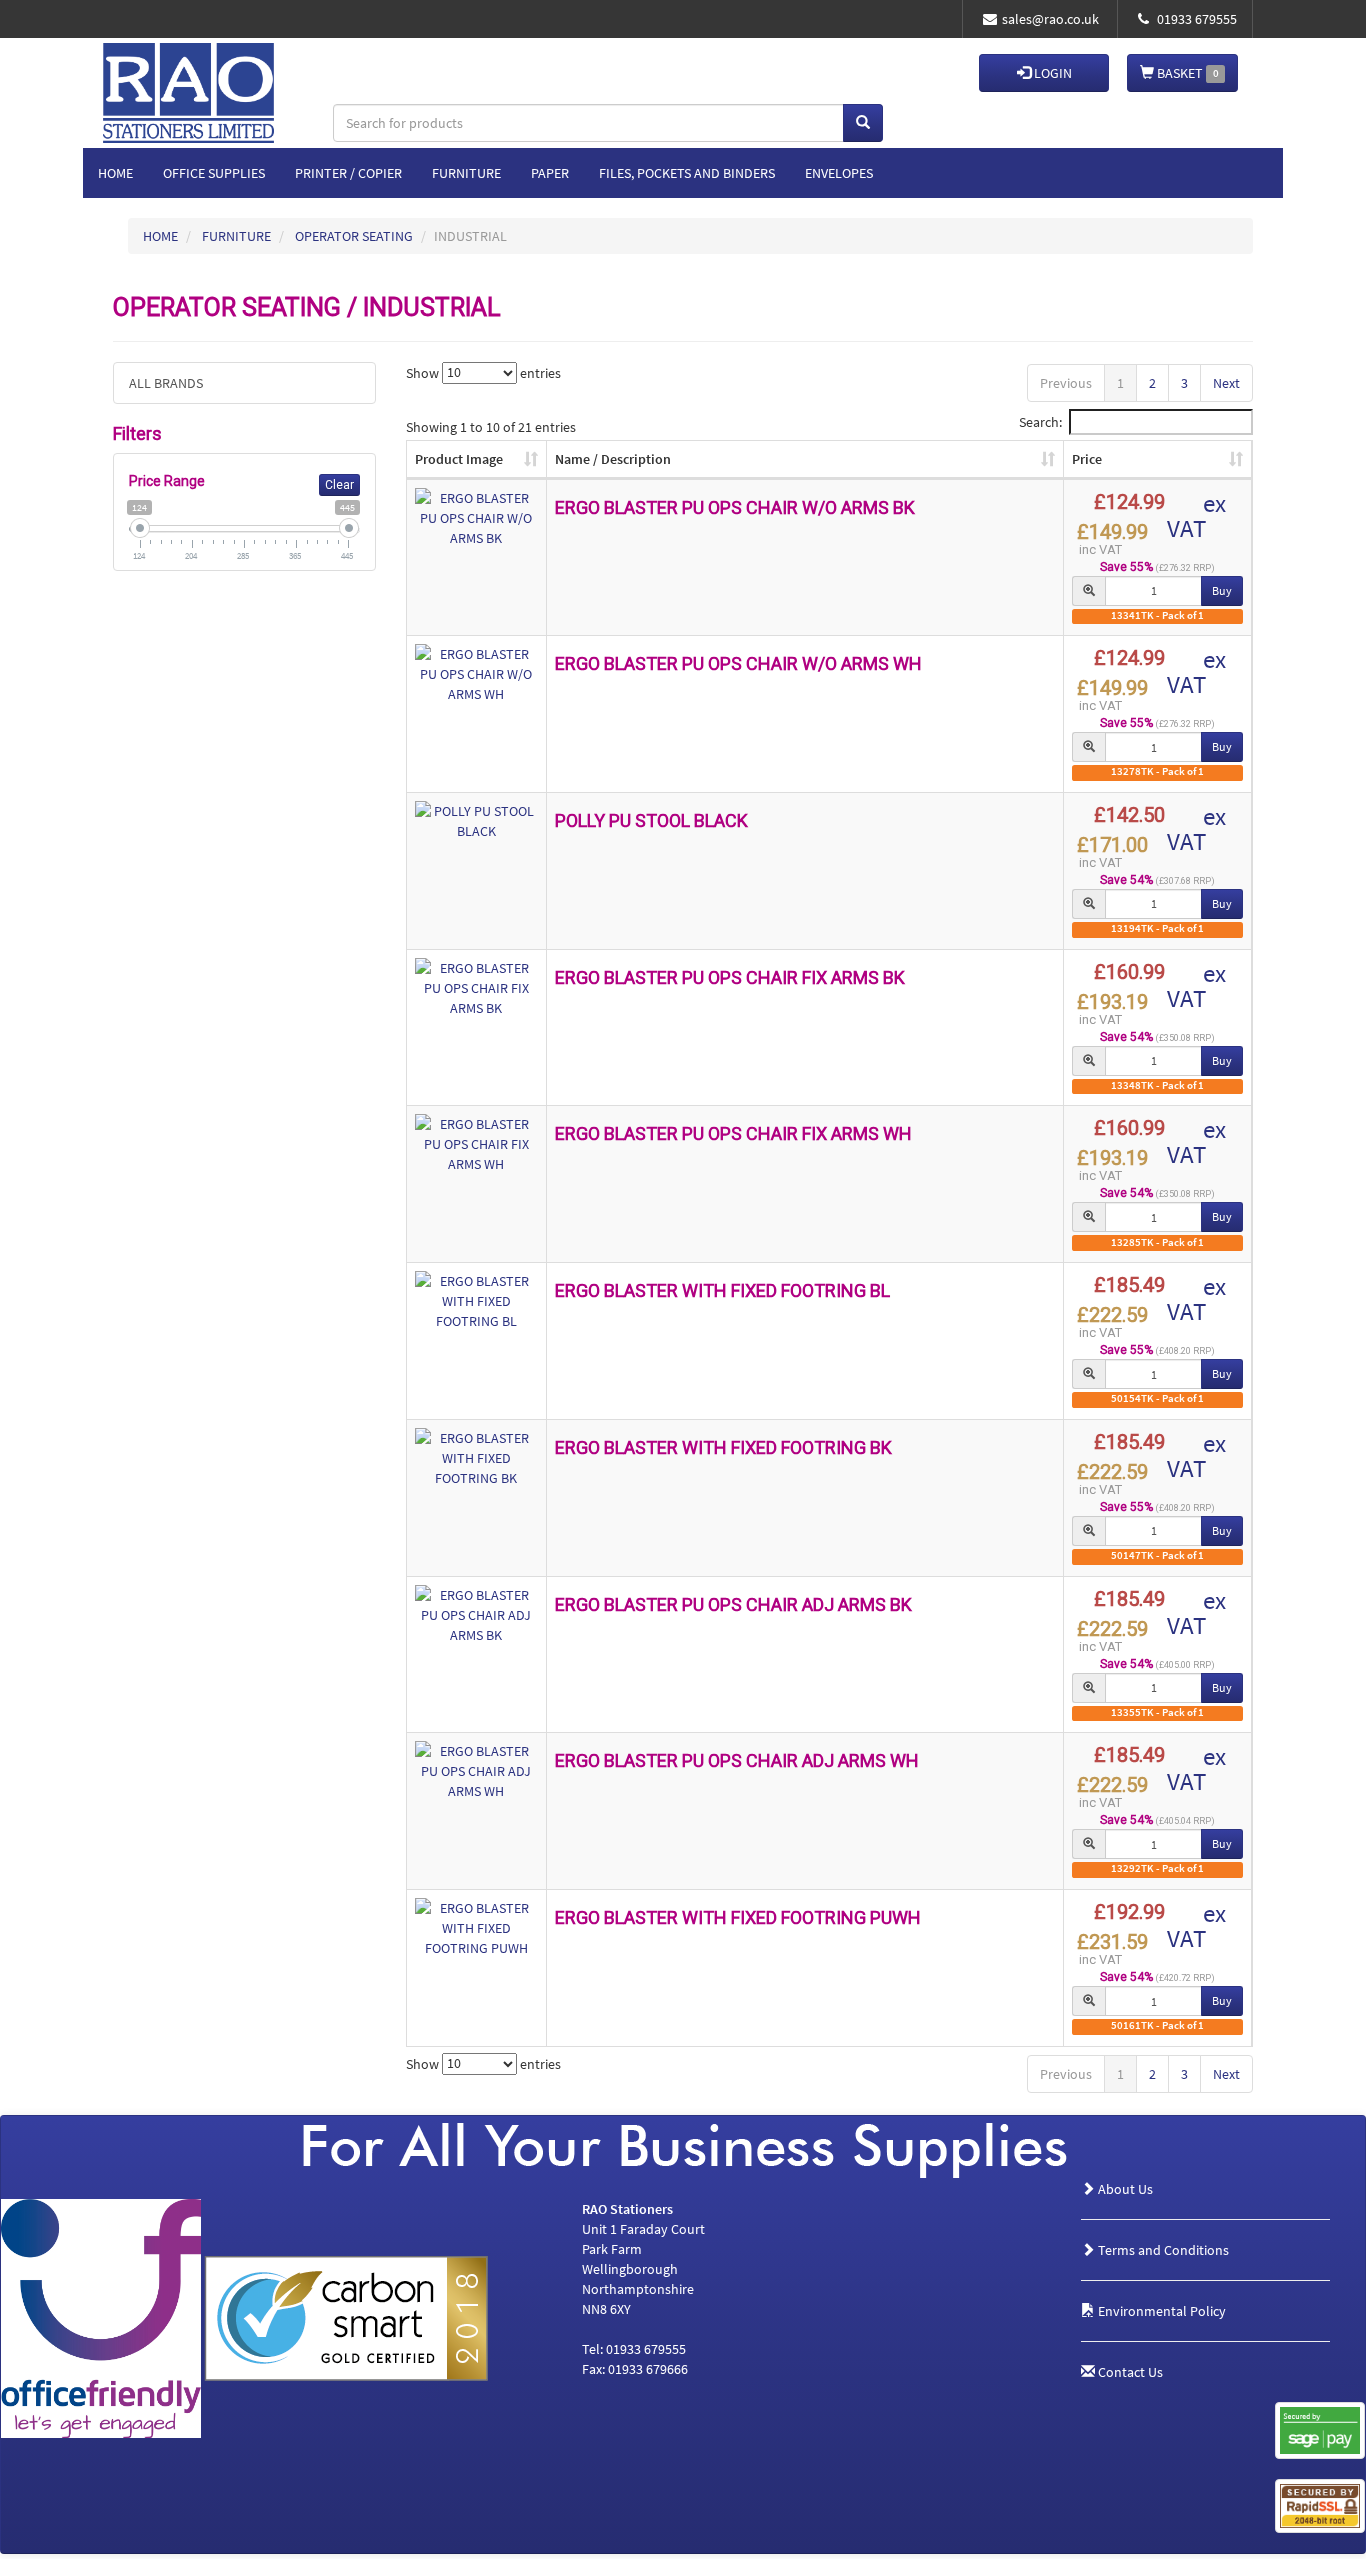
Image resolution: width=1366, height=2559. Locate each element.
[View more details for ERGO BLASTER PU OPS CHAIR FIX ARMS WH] (477, 1144)
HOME (160, 236)
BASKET (1186, 73)
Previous (1066, 383)
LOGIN (1051, 73)
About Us (1124, 2189)
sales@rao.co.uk (1050, 19)
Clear (339, 485)
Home (115, 173)
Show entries (483, 372)
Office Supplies (214, 173)
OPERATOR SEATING (354, 236)
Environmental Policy (1160, 2311)
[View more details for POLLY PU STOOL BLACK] (477, 821)
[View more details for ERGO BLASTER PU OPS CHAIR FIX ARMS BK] (477, 988)
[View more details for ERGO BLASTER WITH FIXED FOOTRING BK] (477, 1458)
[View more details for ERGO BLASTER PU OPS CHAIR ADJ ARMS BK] (477, 1615)
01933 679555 (1195, 19)
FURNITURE (236, 236)
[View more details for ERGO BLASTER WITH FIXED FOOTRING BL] (477, 1301)
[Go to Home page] (221, 73)
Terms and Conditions (1162, 2250)
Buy (1222, 590)
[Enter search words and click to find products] (863, 123)
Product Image (459, 459)
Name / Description (613, 459)
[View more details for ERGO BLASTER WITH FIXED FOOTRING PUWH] (477, 1928)
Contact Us (1129, 2372)
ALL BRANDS (166, 383)
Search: (1040, 422)
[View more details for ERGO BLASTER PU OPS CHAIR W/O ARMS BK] (477, 518)
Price (1087, 459)
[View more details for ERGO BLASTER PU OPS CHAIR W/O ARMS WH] (477, 674)
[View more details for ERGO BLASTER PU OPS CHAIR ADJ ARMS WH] (477, 1771)
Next (1226, 383)
